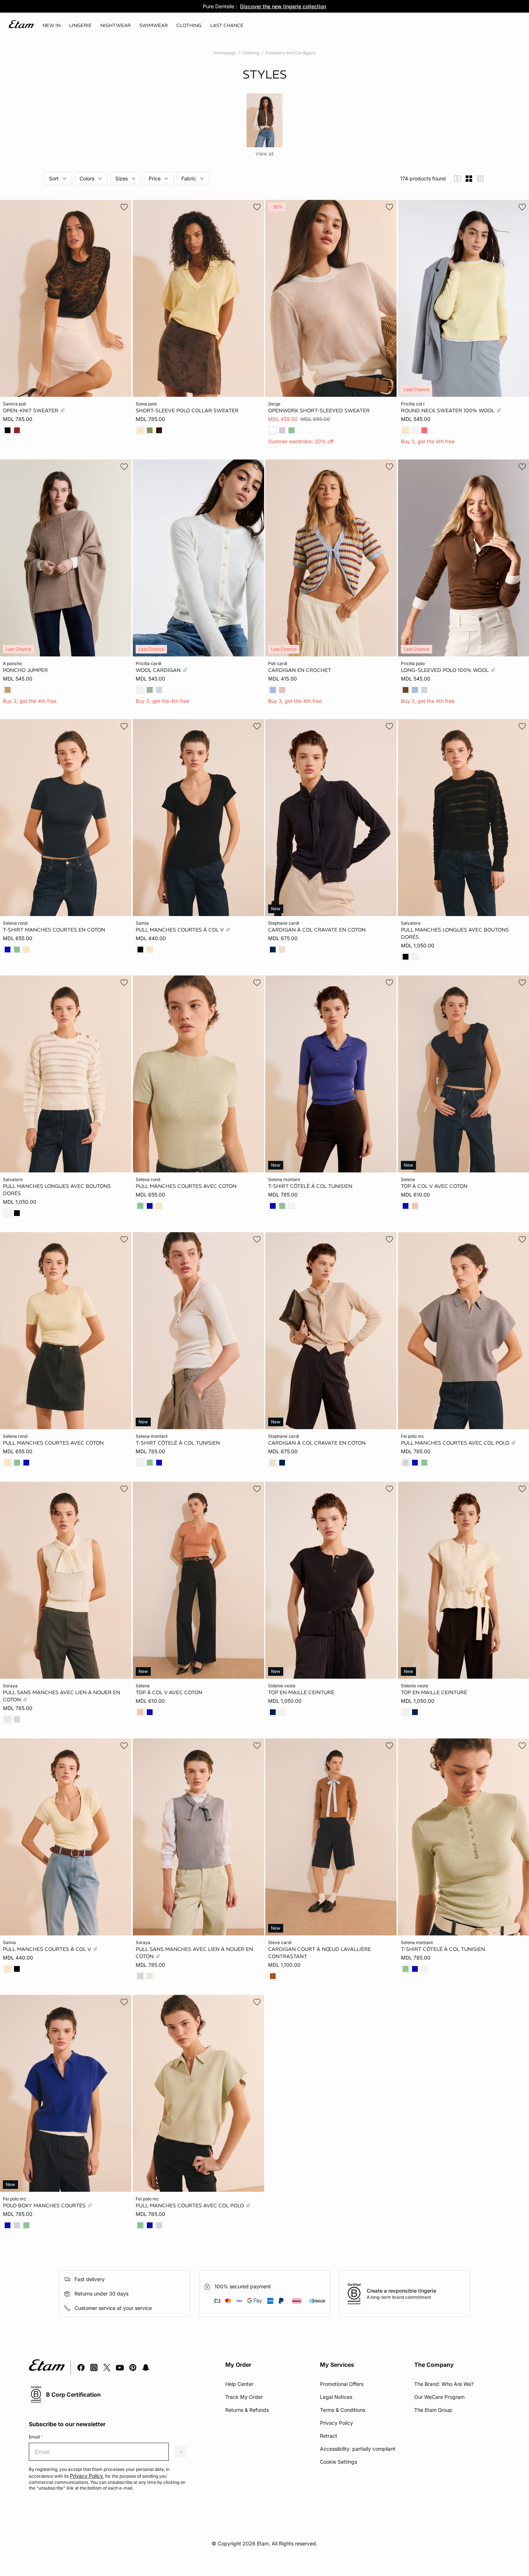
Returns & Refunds (247, 2410)
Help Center (239, 2384)
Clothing (251, 53)
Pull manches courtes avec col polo (456, 1443)
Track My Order (244, 2397)
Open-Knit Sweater (31, 410)
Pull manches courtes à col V (180, 929)
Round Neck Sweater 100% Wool (448, 410)
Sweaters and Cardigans (291, 53)
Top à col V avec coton (434, 1186)
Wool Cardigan (159, 670)
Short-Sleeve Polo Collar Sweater (187, 410)
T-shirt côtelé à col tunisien (310, 1186)
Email (36, 2437)
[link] (51, 26)
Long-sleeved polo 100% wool (446, 670)
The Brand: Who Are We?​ (444, 2384)
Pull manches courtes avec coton (186, 1186)
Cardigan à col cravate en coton (317, 929)
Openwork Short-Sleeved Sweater (319, 410)
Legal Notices (336, 2397)
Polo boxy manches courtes (45, 2205)
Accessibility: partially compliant (358, 2449)
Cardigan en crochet (300, 670)
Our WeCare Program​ (439, 2397)
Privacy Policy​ (336, 2423)
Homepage (225, 53)
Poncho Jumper (25, 670)
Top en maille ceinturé (301, 1692)
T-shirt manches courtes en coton (54, 929)
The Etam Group (433, 2410)
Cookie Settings (338, 2462)
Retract (329, 2436)
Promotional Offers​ (342, 2384)
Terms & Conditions (343, 2410)
